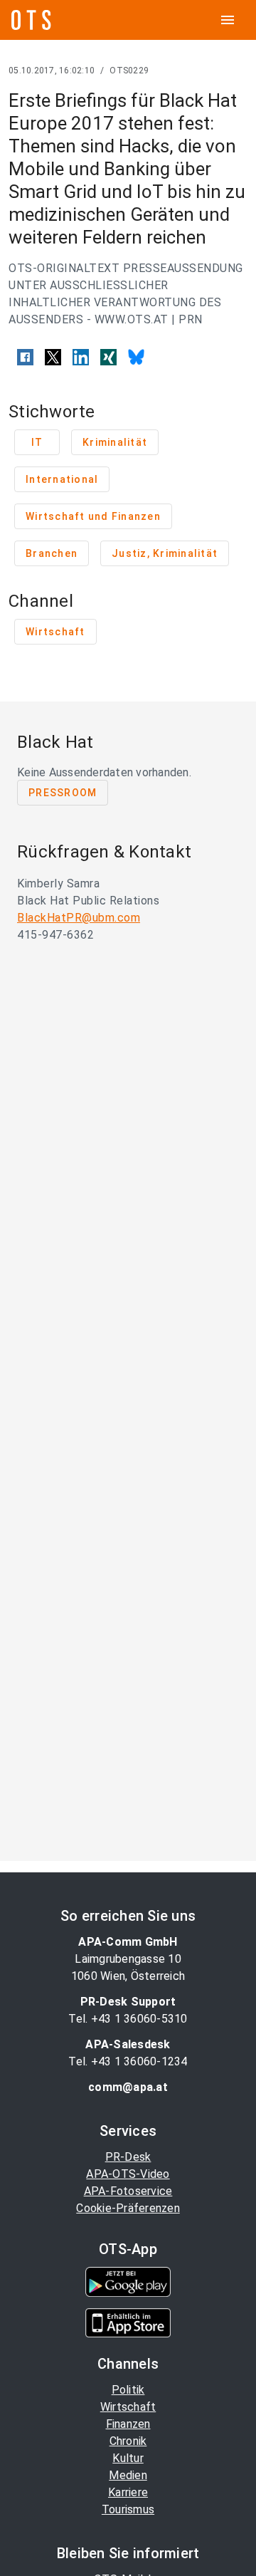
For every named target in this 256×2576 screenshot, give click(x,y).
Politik (128, 2390)
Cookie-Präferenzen (128, 2208)
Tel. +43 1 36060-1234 (128, 2061)
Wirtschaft (128, 2407)
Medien (128, 2475)
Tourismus (128, 2509)
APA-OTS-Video (128, 2174)
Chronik (128, 2441)
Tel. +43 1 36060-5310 (128, 2019)
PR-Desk (128, 2157)
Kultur (128, 2458)
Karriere (128, 2492)
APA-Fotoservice (128, 2191)
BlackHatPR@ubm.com (79, 918)
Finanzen (128, 2424)
